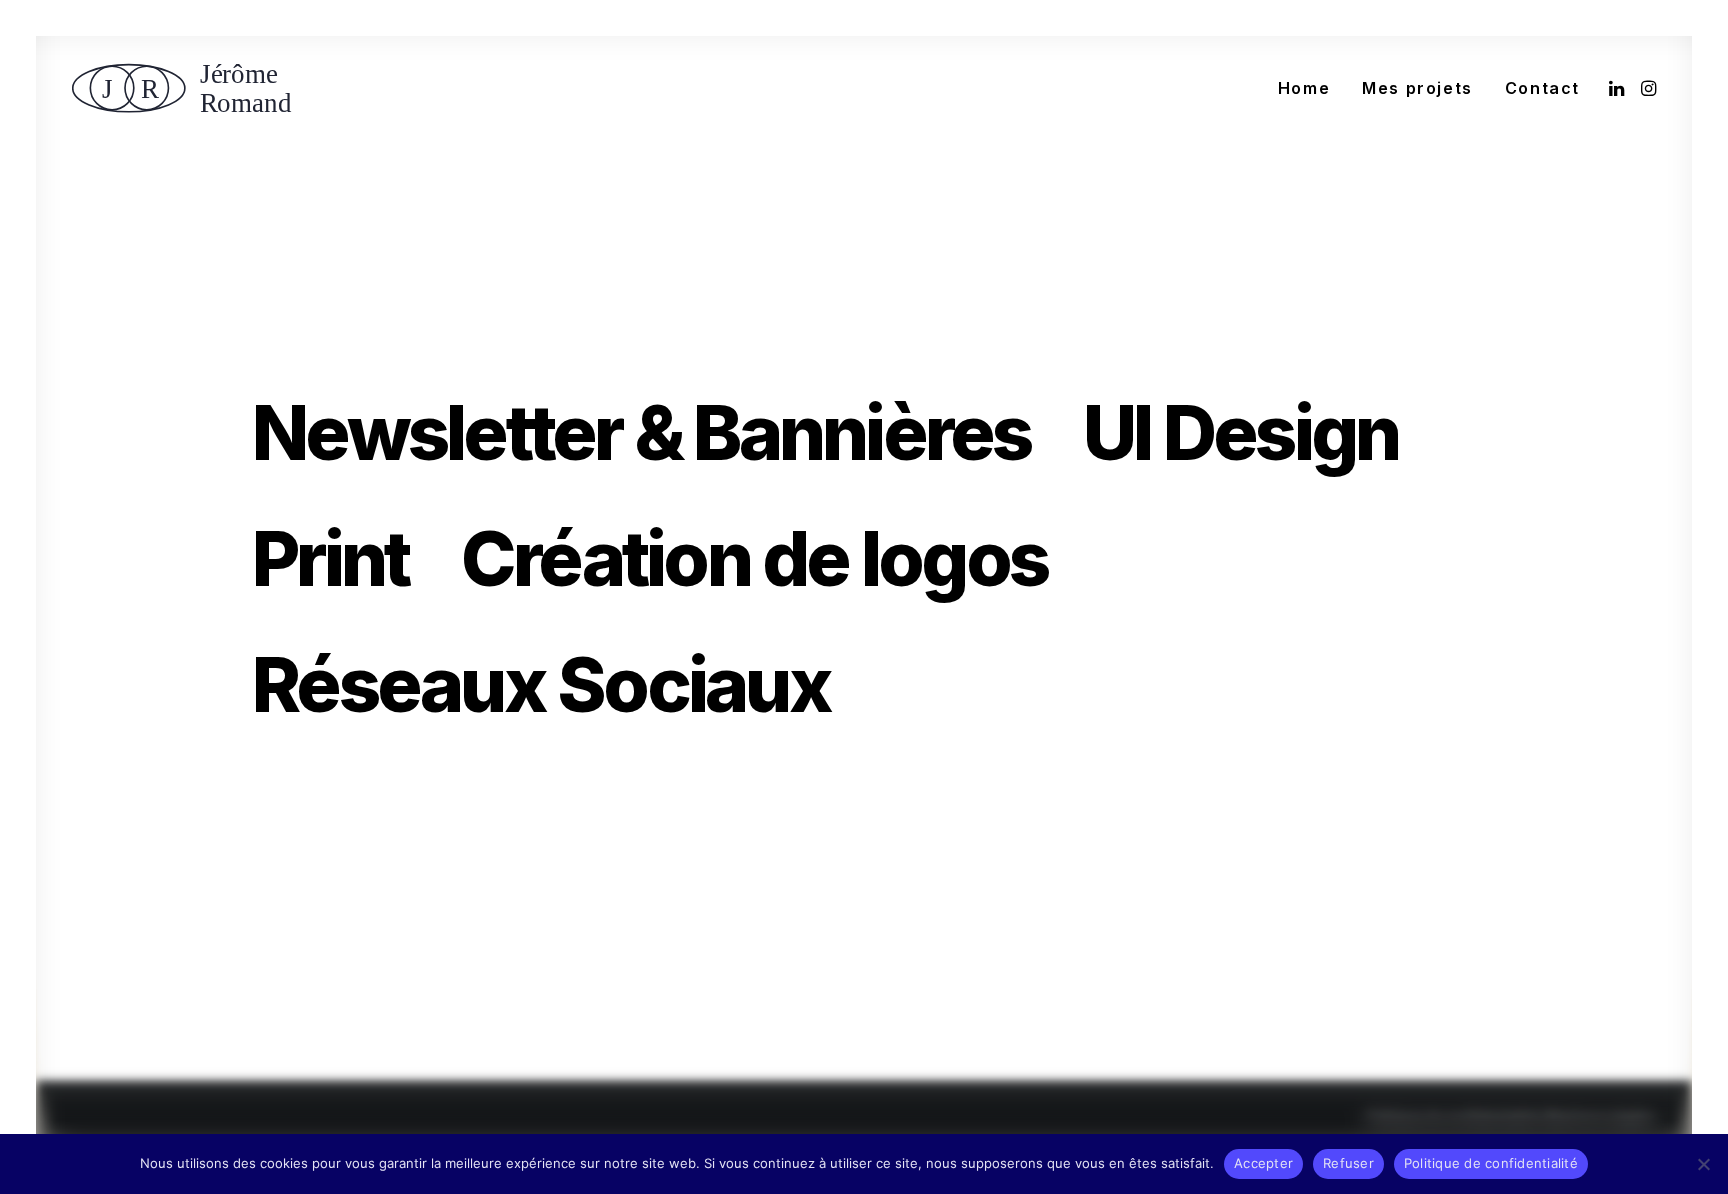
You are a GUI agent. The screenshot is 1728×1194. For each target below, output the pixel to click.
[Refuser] (1703, 1164)
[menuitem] (1304, 88)
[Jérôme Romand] (188, 88)
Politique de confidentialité (1453, 1118)
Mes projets (1417, 88)
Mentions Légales (1600, 1118)
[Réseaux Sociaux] (541, 685)
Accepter (1263, 1163)
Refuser (1348, 1163)
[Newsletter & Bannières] (667, 433)
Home (1304, 88)
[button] (1618, 88)
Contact (1542, 88)
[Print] (356, 559)
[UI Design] (1267, 433)
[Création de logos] (780, 559)
